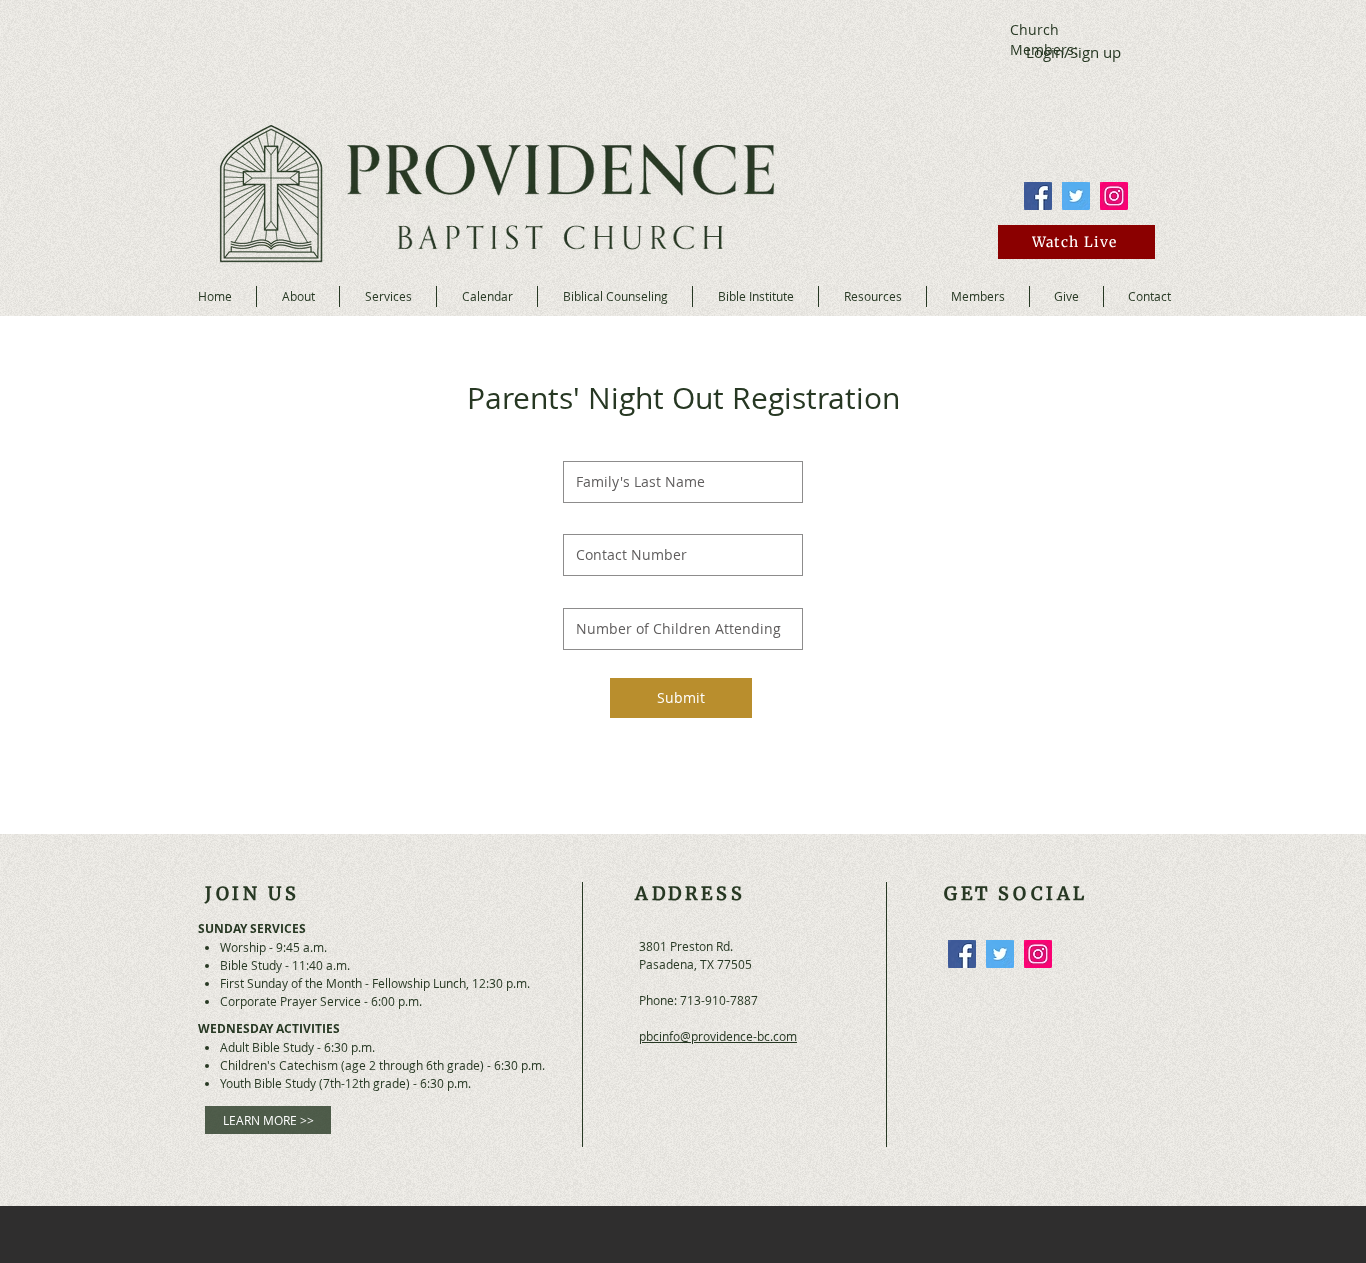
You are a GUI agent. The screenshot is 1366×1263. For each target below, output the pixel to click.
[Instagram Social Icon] (1114, 196)
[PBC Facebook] (1038, 196)
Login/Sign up (1073, 52)
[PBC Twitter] (1076, 196)
